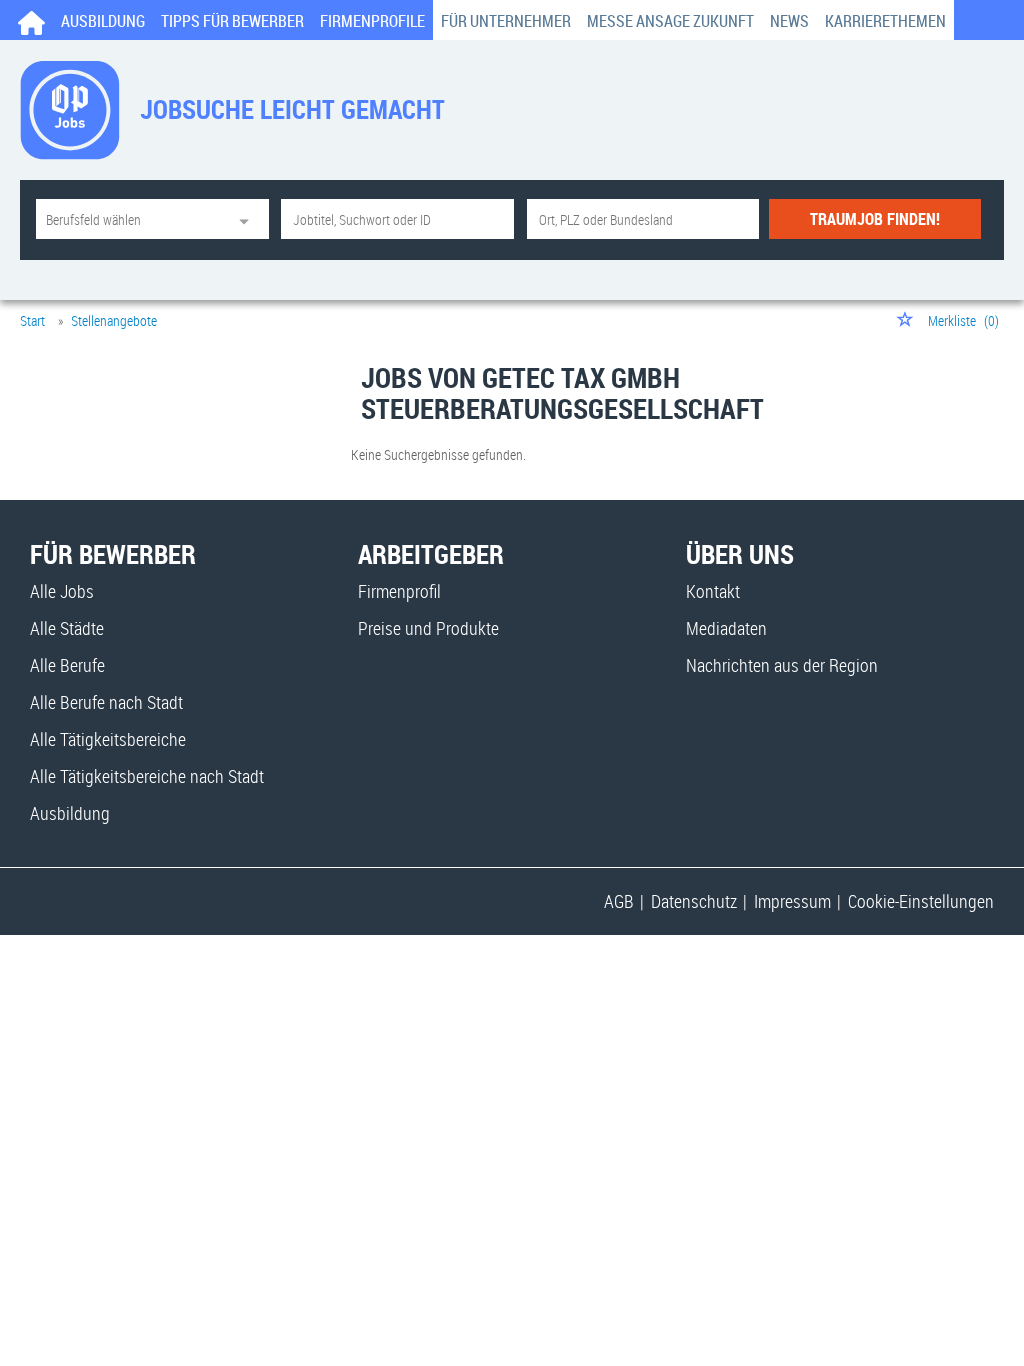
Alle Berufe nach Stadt (106, 702)
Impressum (792, 901)
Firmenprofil (399, 591)
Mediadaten (726, 628)
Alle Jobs (62, 591)
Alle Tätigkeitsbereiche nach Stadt (147, 776)
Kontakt (713, 591)
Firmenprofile (372, 21)
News (789, 21)
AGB (619, 901)
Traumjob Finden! (875, 219)
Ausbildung (103, 21)
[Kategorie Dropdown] (249, 219)
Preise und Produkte (428, 628)
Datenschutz (694, 901)
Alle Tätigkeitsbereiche (108, 739)
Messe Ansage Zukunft (670, 21)
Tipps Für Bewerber (232, 21)
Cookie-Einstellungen (921, 901)
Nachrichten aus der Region (782, 665)
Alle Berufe (67, 665)
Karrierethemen (885, 21)
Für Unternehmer (506, 21)
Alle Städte (67, 628)
